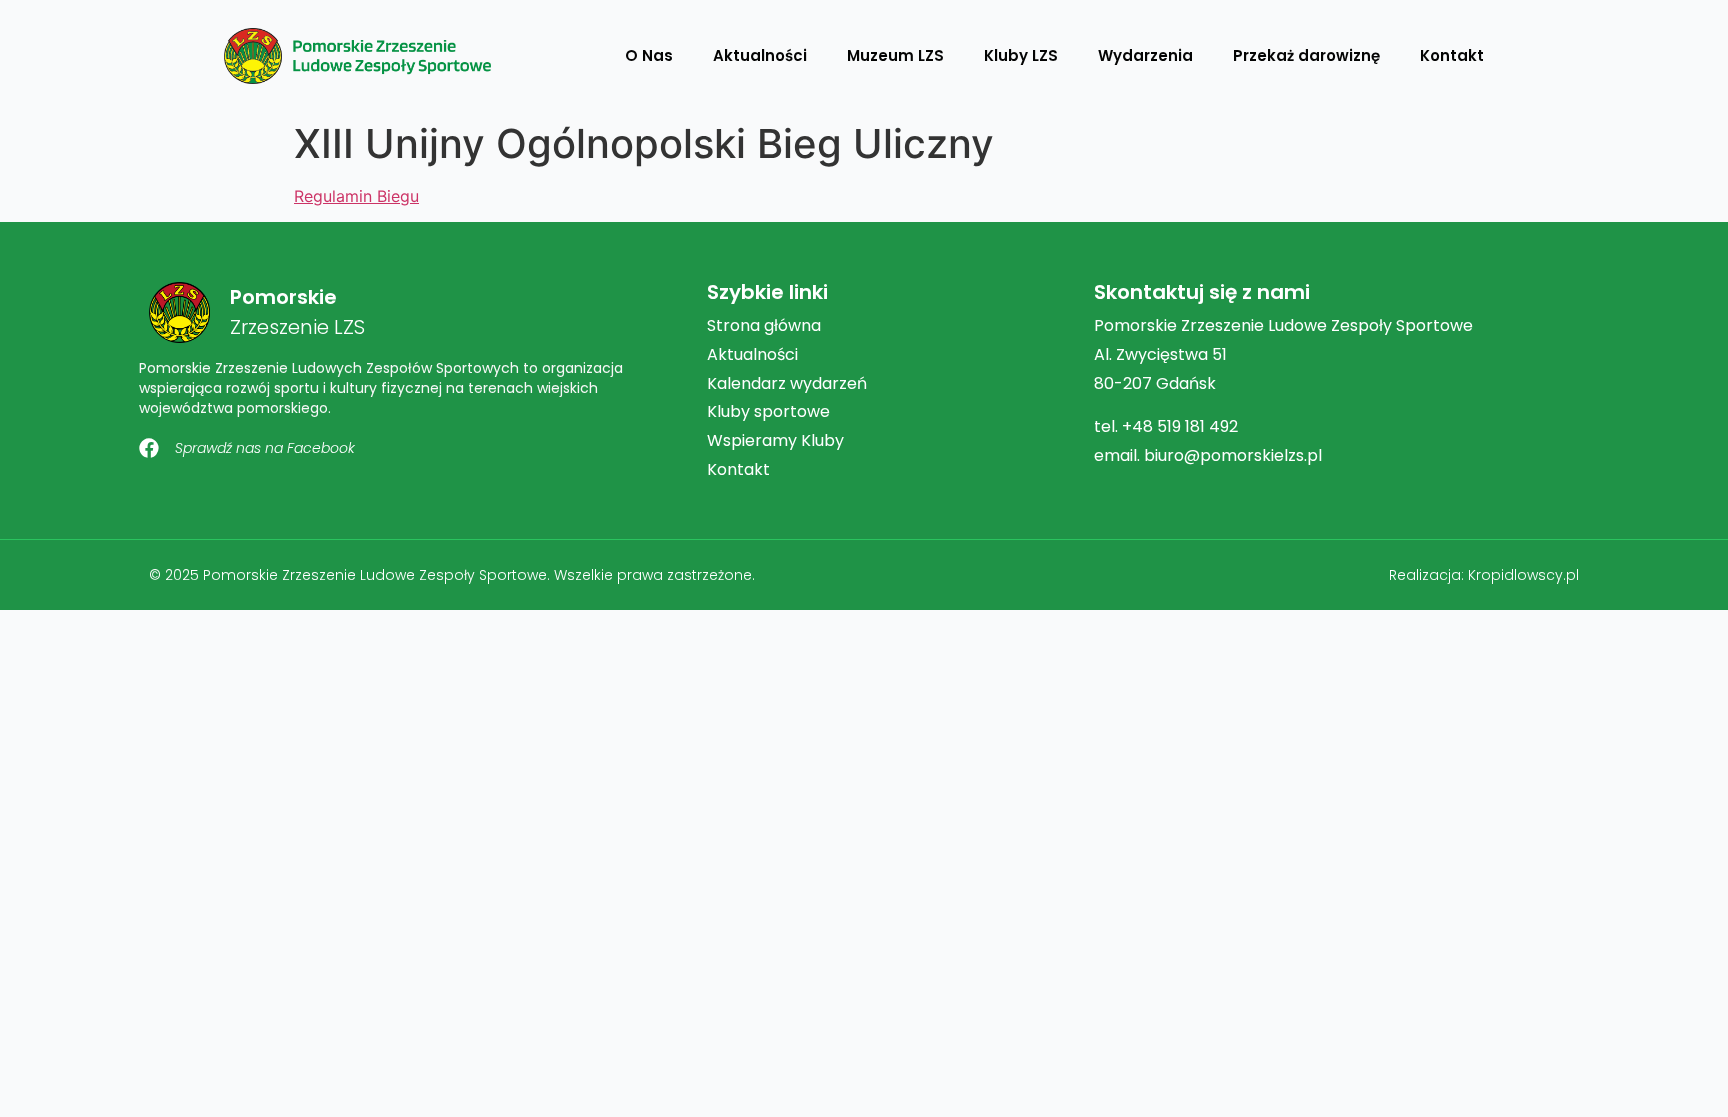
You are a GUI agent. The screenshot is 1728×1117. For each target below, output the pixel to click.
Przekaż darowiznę (1306, 55)
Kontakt (1452, 55)
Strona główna (764, 325)
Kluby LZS (1021, 55)
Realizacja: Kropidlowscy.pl (1484, 575)
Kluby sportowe (768, 411)
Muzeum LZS (895, 55)
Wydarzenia (1145, 55)
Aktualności (760, 55)
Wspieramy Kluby (775, 440)
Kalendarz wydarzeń (787, 383)
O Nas (649, 55)
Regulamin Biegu (356, 196)
